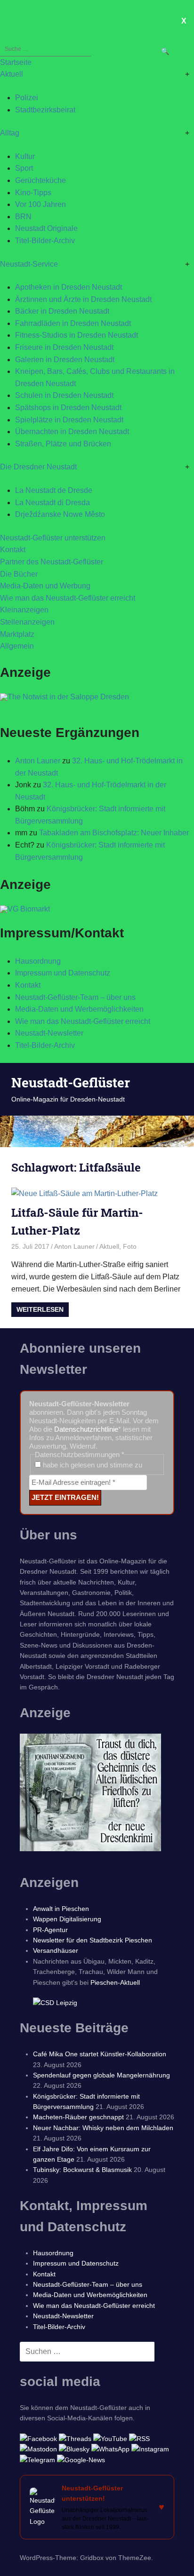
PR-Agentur (50, 1930)
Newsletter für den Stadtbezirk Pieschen (93, 1940)
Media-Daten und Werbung (45, 586)
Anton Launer (38, 761)
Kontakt (13, 550)
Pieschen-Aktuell (115, 1982)
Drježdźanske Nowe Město (60, 514)
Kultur (25, 156)
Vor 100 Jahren (40, 204)
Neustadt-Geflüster (71, 1082)
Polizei (27, 98)
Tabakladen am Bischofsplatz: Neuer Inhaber (114, 833)
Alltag (10, 133)
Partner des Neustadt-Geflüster (52, 562)
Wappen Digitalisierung (67, 1919)
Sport (24, 168)
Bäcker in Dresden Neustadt (62, 311)
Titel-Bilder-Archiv (45, 241)
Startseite (16, 62)
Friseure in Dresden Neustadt (64, 347)
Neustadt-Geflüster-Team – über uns (75, 997)
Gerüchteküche (40, 180)
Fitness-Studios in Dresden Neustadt (77, 335)
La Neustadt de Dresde (54, 490)
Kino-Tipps (33, 193)
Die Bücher (19, 574)
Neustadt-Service (29, 264)
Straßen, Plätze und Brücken (63, 444)
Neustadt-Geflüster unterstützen (53, 538)
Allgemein (17, 646)
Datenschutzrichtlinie (86, 1429)
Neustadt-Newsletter (49, 1033)
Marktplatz (17, 634)
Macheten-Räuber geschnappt (78, 2117)
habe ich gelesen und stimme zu (92, 1465)
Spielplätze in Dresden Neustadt (69, 420)
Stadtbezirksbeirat (45, 110)
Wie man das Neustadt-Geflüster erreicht (68, 598)
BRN (23, 217)
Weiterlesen (40, 1309)
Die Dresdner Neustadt (38, 467)
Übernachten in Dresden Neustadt (72, 432)
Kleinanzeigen (24, 610)
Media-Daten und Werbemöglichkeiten (79, 1009)
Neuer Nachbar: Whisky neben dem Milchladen (103, 2128)
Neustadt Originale (46, 228)
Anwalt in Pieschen (61, 1909)
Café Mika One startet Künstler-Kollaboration (100, 2054)
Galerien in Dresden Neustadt (65, 360)
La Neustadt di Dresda (53, 503)
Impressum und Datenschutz (63, 973)
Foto (130, 1246)
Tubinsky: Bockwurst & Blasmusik (82, 2170)
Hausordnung (38, 961)
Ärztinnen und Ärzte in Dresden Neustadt (83, 299)
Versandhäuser (56, 1950)
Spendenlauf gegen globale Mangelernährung (101, 2075)
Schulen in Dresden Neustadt (64, 395)
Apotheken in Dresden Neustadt (69, 287)
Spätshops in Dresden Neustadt (68, 408)
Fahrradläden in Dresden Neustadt (73, 323)
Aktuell (12, 74)
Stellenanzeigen (27, 622)
